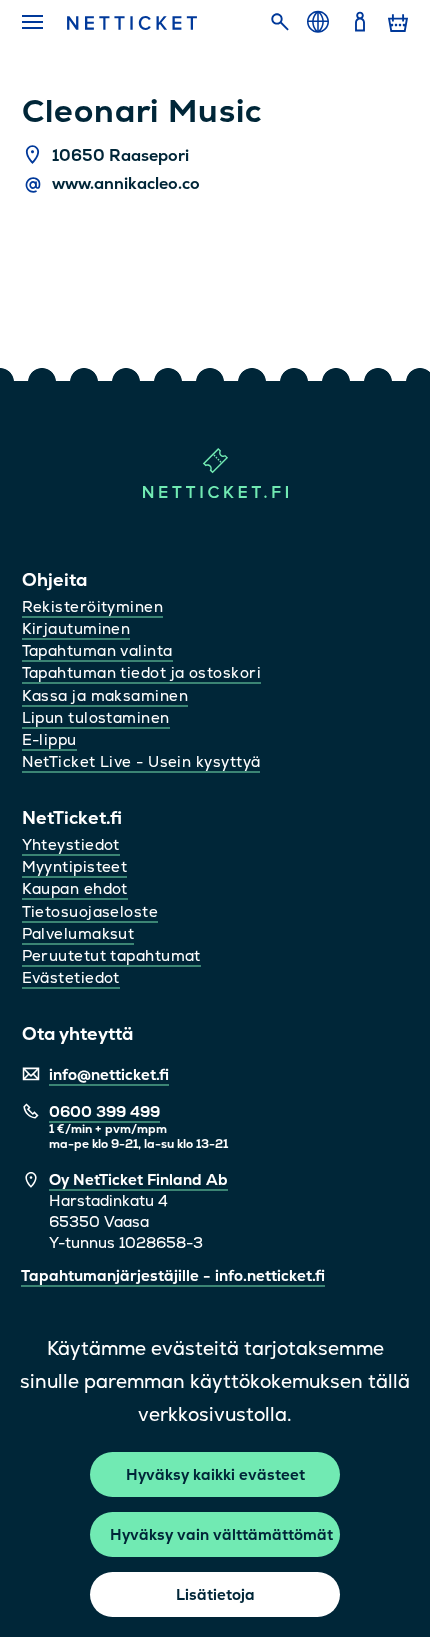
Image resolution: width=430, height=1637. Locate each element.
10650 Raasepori (120, 155)
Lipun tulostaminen (96, 717)
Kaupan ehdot (75, 888)
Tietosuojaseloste (90, 911)
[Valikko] (34, 23)
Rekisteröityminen (93, 606)
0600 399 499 (104, 1111)
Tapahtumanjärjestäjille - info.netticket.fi (173, 1275)
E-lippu (49, 739)
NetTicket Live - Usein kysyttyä (141, 761)
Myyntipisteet (75, 866)
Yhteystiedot (71, 844)
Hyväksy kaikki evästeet (215, 1474)
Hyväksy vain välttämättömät (221, 1534)
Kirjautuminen (76, 628)
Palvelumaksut (78, 933)
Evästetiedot (71, 977)
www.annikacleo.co (126, 183)
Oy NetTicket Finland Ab (138, 1179)
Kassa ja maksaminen (105, 695)
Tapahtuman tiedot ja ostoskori (142, 672)
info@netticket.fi (109, 1074)
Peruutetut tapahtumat (111, 955)
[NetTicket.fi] (215, 493)
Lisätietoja (215, 1594)
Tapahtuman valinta (97, 650)
